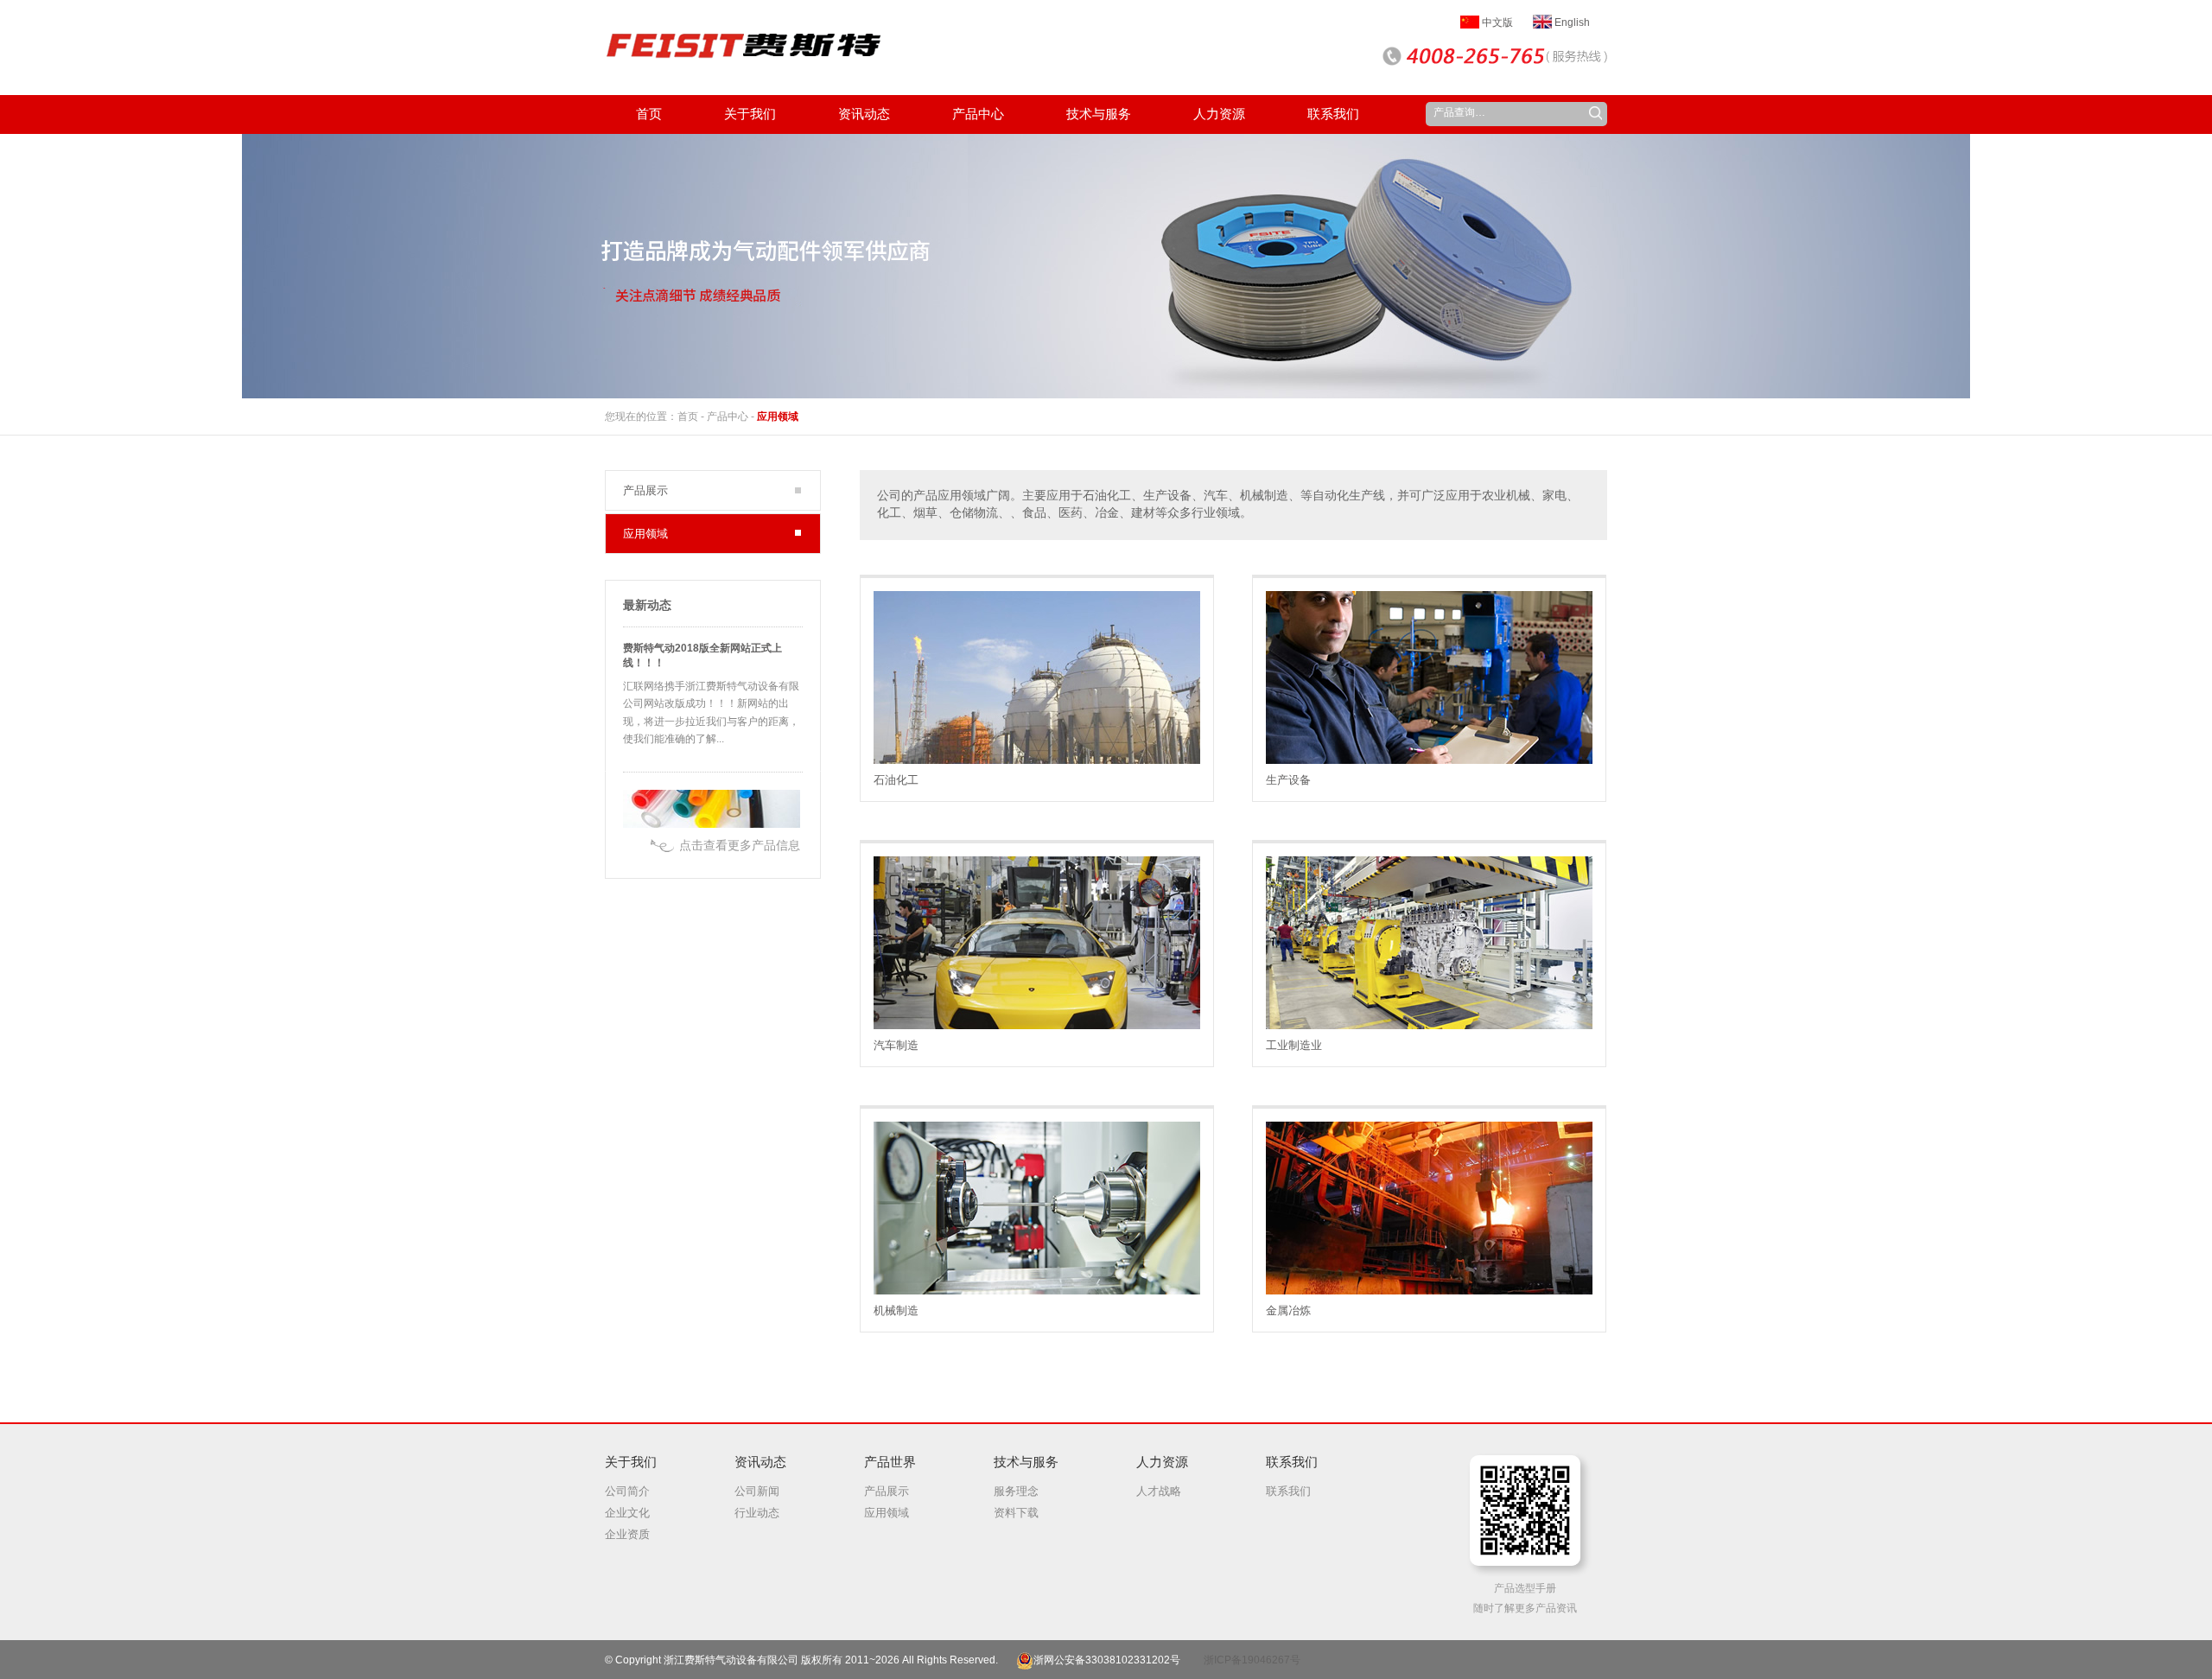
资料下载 (1016, 1513)
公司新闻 (757, 1491)
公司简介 (627, 1491)
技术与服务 (1026, 1462)
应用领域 (778, 417)
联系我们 (1292, 1462)
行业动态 (757, 1513)
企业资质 (627, 1534)
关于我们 (631, 1462)
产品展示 (645, 490)
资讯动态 (760, 1462)
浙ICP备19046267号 (1252, 1660)
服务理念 (1016, 1491)
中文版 (1496, 22)
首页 (688, 417)
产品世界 (890, 1462)
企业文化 (627, 1513)
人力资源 (1162, 1462)
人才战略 (1159, 1491)
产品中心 (728, 417)
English (1571, 22)
